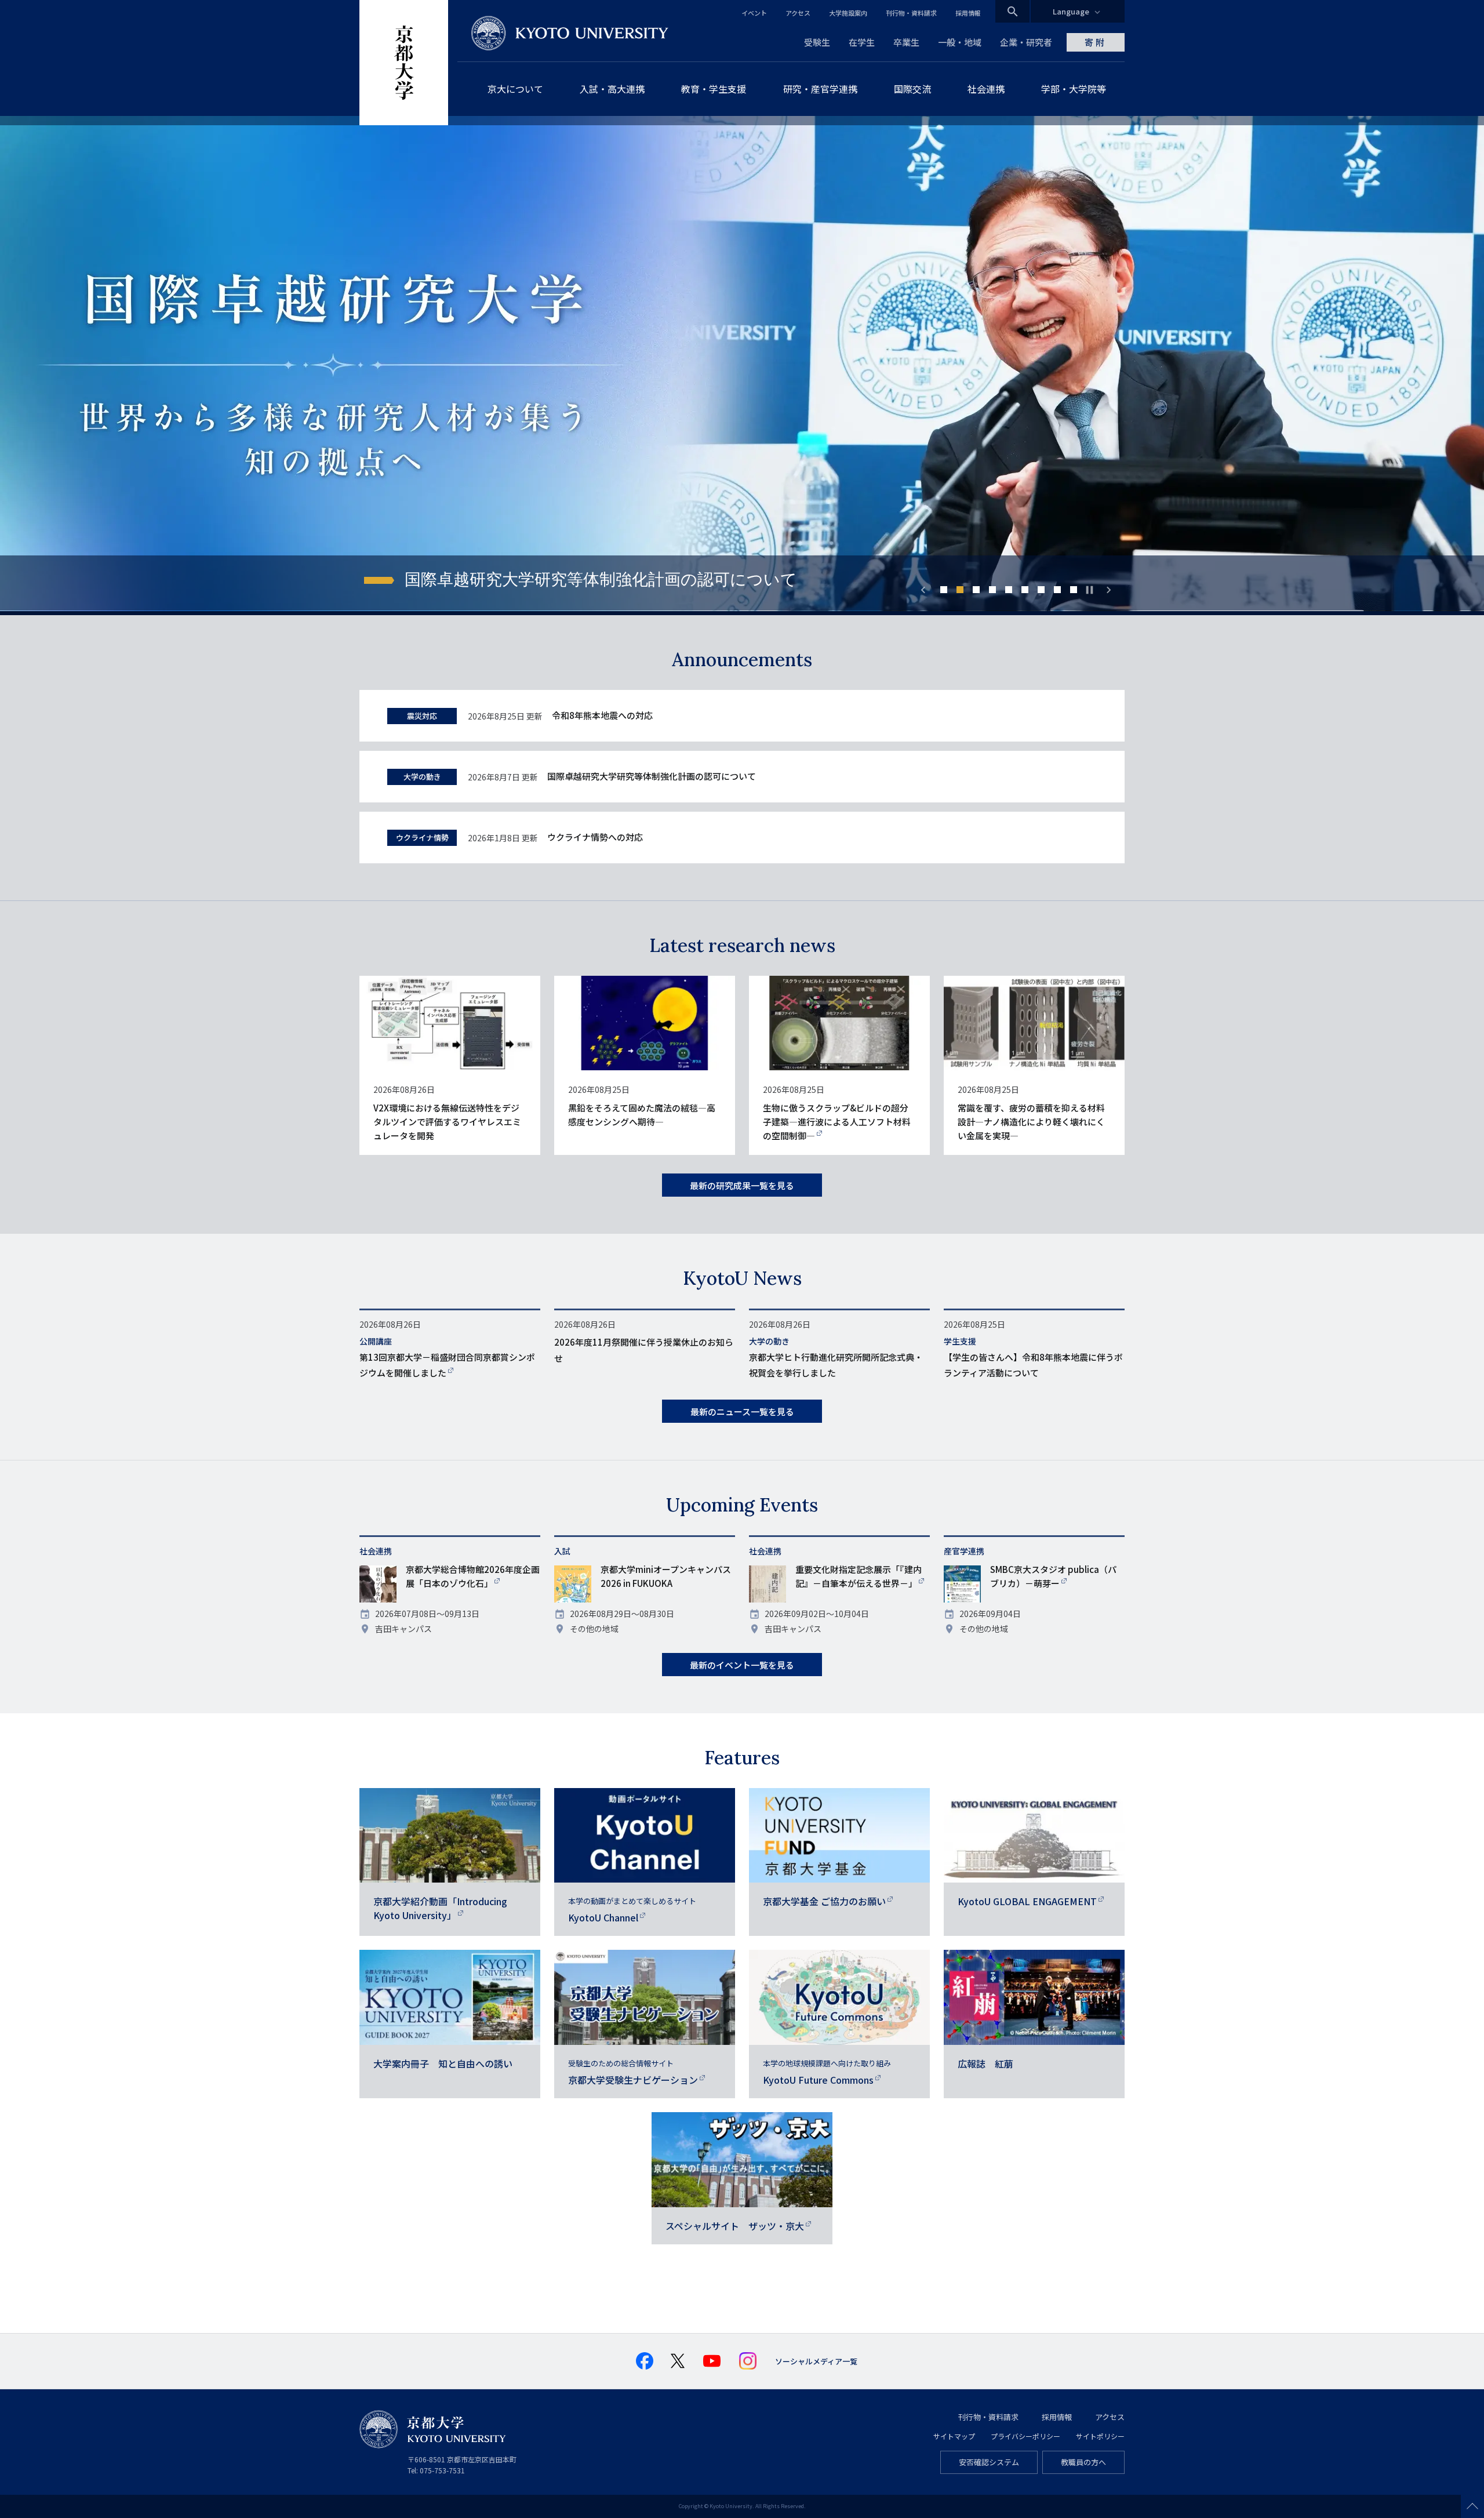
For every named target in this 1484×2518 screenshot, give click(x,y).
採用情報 (968, 13)
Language (1071, 11)
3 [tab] (976, 590)
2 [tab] (960, 590)
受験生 (817, 42)
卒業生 (906, 42)
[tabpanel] (742, 366)
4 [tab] (992, 590)
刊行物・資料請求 (911, 13)
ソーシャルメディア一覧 (816, 2361)
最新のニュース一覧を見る (742, 1411)
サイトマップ (954, 2436)
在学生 (862, 42)
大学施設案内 (848, 13)
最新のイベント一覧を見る (742, 1665)
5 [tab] (1009, 590)
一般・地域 (960, 42)
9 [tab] (1074, 590)
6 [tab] (1025, 590)
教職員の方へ (1083, 2462)
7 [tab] (1041, 590)
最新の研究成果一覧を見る (742, 1185)
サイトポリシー (1100, 2436)
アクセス (798, 13)
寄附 (1096, 42)
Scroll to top (1472, 2506)
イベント (754, 13)
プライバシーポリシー (1025, 2436)
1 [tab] (944, 590)
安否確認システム (989, 2462)
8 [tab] (1057, 590)
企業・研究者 (1026, 42)
